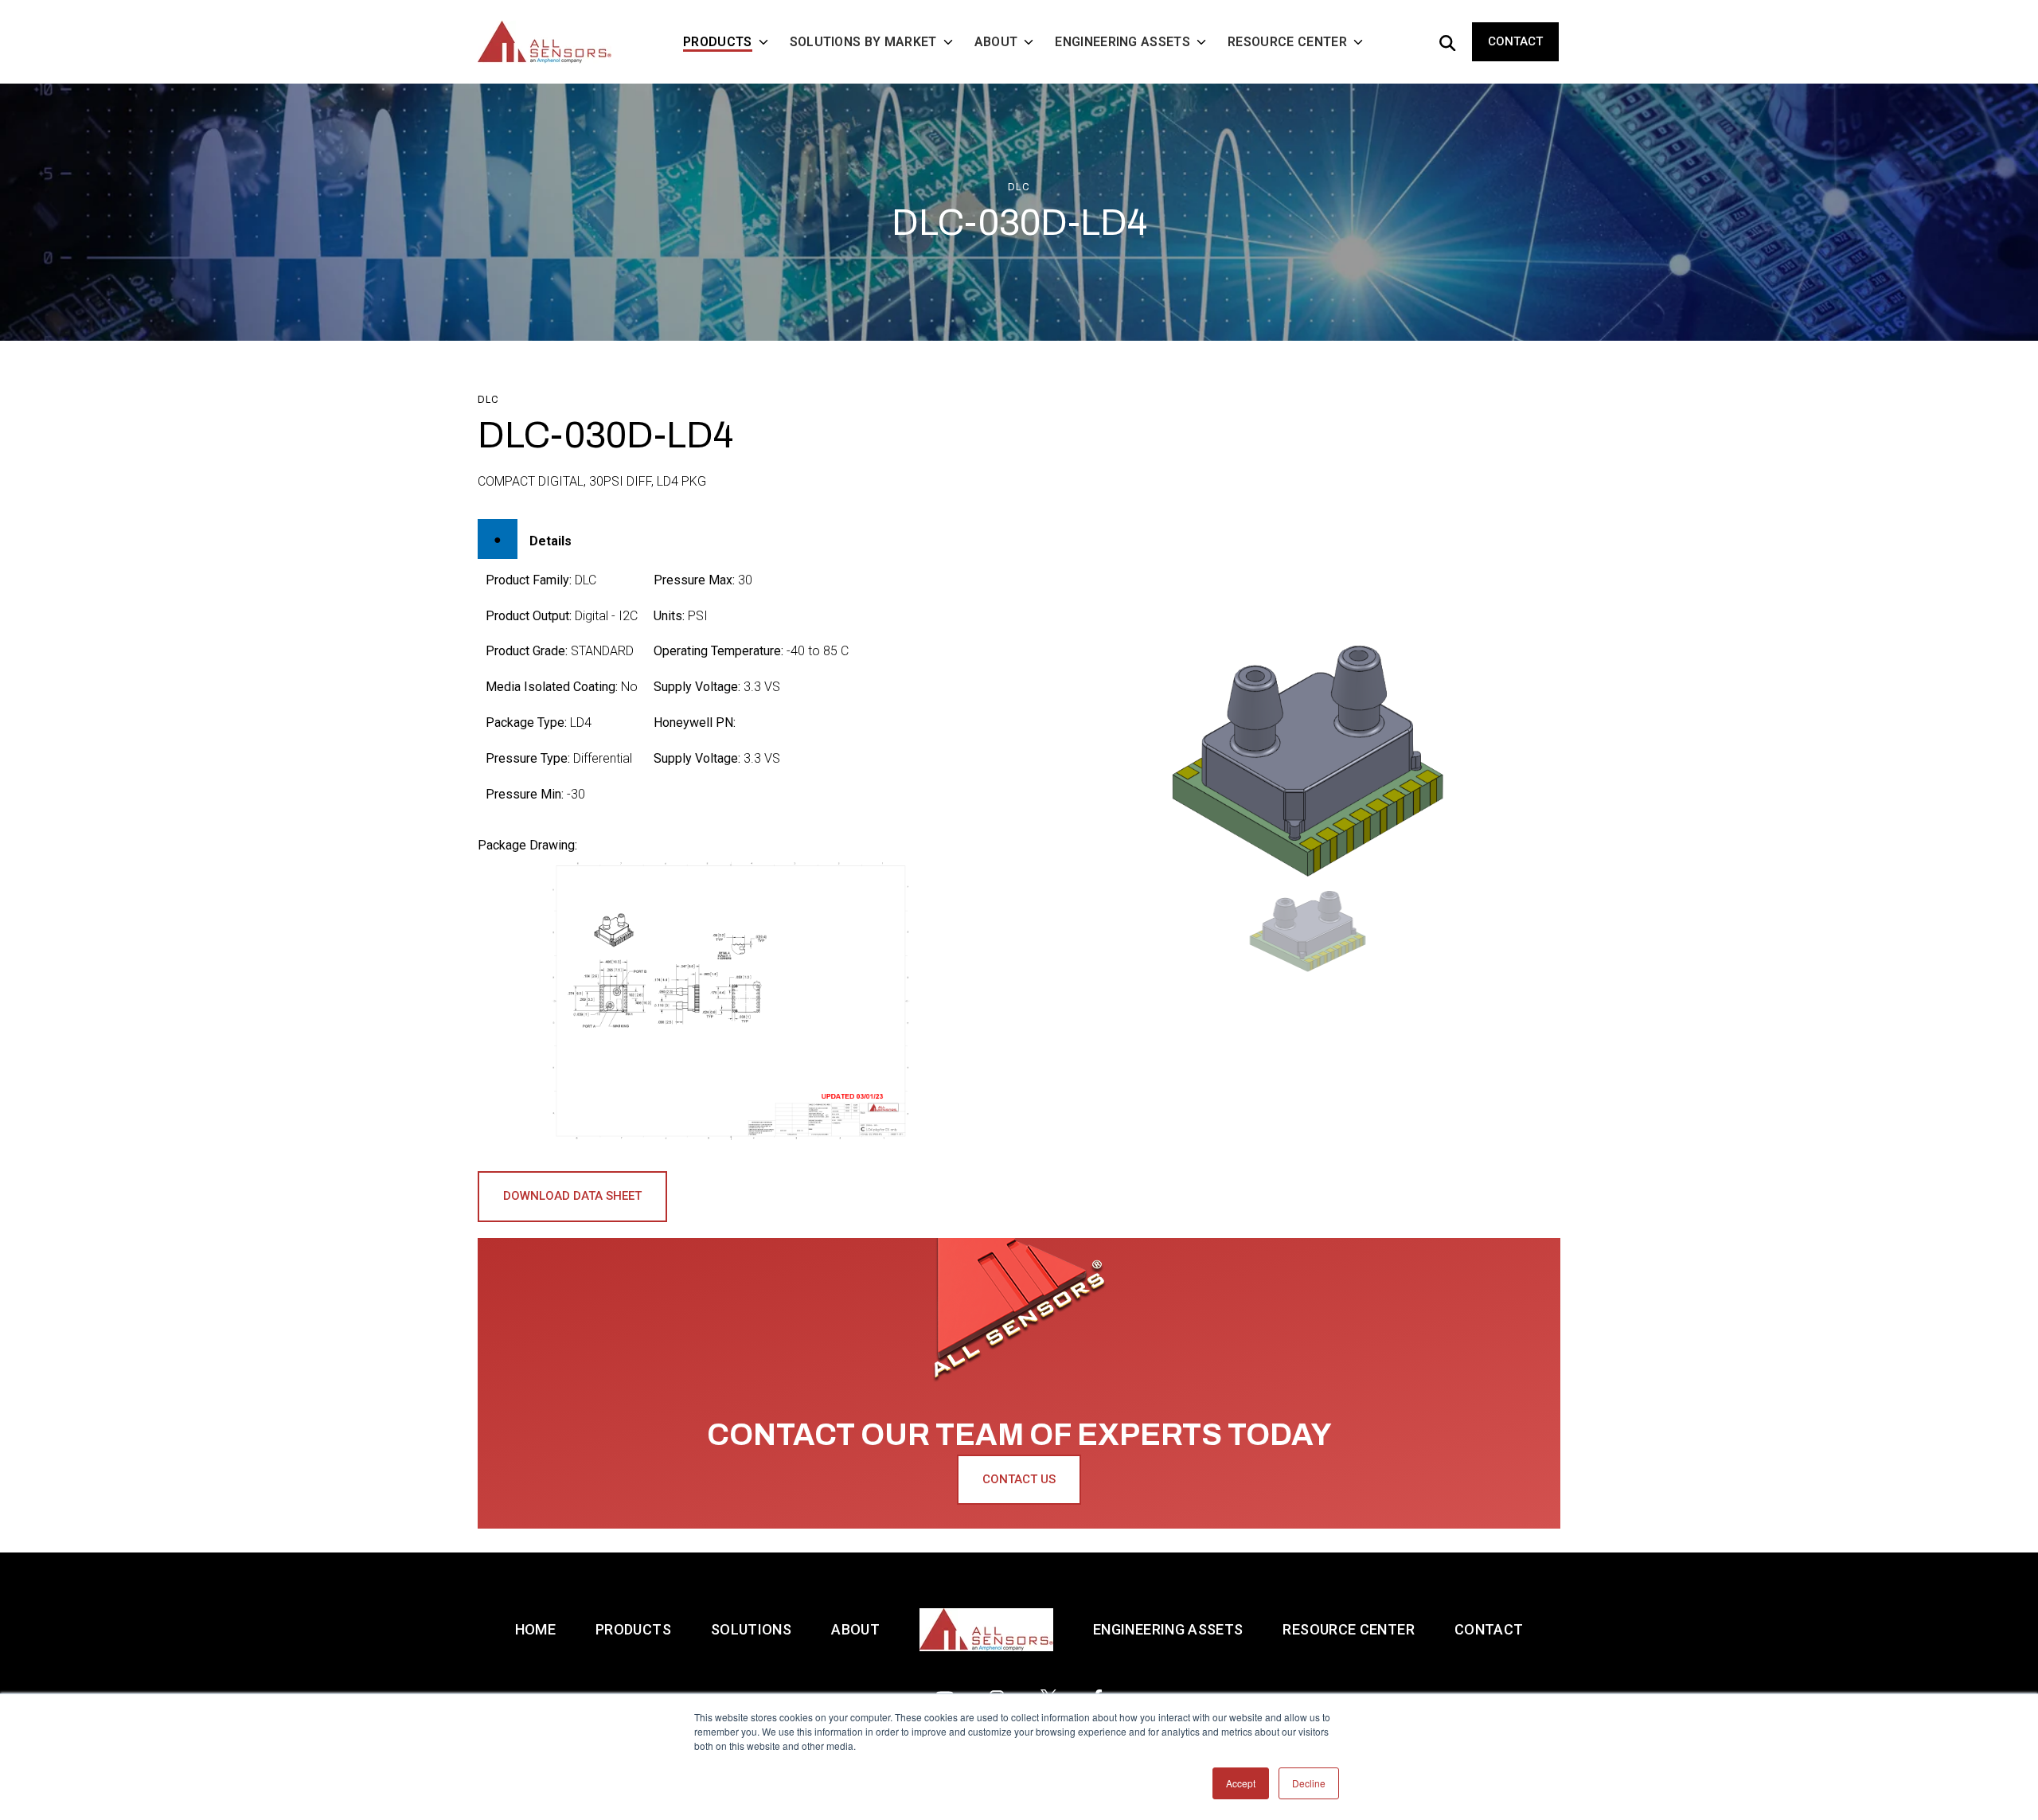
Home (535, 1629)
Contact (1515, 41)
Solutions (751, 1629)
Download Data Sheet (572, 1196)
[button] (1308, 931)
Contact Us (1019, 1479)
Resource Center (1348, 1629)
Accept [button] (1241, 1783)
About (855, 1629)
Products (633, 1629)
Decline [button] (1309, 1783)
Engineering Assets (1168, 1629)
